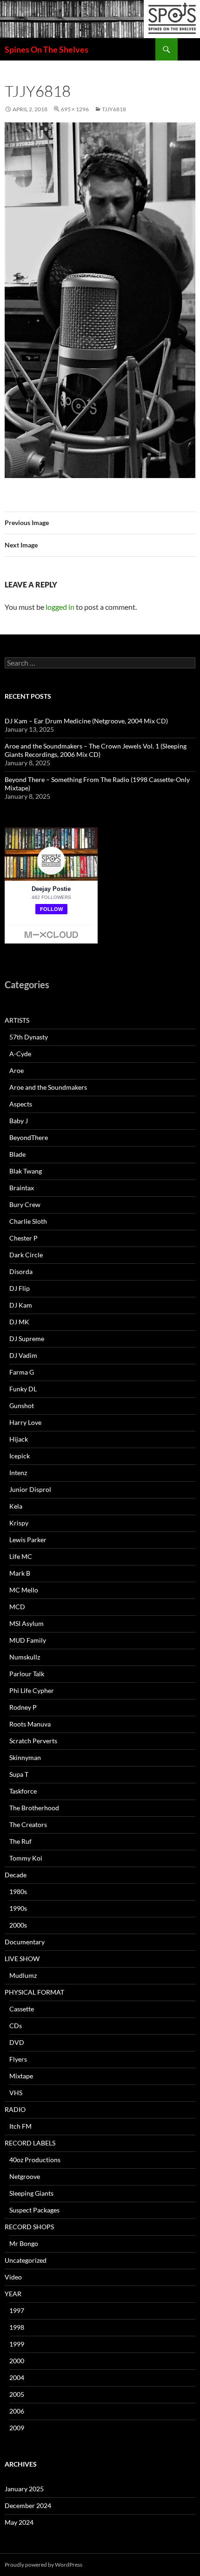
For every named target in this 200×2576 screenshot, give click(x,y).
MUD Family (28, 1640)
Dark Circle (26, 1255)
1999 (17, 2344)
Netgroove (25, 2176)
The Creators (28, 1824)
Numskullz (25, 1657)
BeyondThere (29, 1137)
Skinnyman (25, 1757)
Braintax (22, 1188)
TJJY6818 (114, 109)
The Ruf (20, 1841)
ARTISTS (17, 1020)
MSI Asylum (27, 1623)
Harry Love (25, 1422)
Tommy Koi (26, 1858)
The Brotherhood (34, 1808)
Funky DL (23, 1389)
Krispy (19, 1523)
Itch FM (20, 2126)
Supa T (19, 1774)
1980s (18, 1892)
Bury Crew (25, 1204)
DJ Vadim (23, 1355)
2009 (17, 2428)
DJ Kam (21, 1305)
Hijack (19, 1439)
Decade (16, 1875)
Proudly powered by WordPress (43, 2565)
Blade (17, 1154)
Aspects (21, 1104)
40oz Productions (35, 2160)
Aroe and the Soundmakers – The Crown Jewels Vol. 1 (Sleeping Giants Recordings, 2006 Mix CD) (96, 750)
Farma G (22, 1372)
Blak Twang (26, 1171)
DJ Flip (20, 1288)
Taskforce (23, 1791)
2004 (17, 2377)
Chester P (23, 1238)
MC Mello (24, 1590)
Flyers (18, 2059)
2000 (17, 2361)
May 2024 (19, 2522)
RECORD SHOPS (29, 2227)
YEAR (13, 2294)
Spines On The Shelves (47, 49)
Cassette (22, 2009)
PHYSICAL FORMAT (34, 1992)
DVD (17, 2042)
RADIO (15, 2109)
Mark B (20, 1573)
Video (13, 2277)
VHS (16, 2093)
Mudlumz (23, 1975)
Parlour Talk (27, 1674)
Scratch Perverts (33, 1741)
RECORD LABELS (30, 2143)
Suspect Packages (34, 2210)
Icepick (20, 1456)
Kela (16, 1506)
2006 (17, 2411)
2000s (18, 1925)
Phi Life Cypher (32, 1690)
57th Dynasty (29, 1037)
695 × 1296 (75, 109)
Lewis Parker (28, 1540)
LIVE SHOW (22, 1959)
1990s (18, 1908)
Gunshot (22, 1406)
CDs (16, 2026)
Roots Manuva (30, 1724)
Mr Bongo (24, 2243)
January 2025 (24, 2489)
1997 (17, 2310)
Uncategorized (26, 2260)
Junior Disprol (30, 1489)
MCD (17, 1607)
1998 (17, 2327)
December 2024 (28, 2505)
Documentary (25, 1942)
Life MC (21, 1556)
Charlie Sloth (28, 1221)
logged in (60, 607)
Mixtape (21, 2076)
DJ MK (19, 1322)
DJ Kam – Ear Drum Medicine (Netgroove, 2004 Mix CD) (86, 721)
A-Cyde (20, 1054)
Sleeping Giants (31, 2193)
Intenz (18, 1473)
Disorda (21, 1271)
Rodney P (23, 1707)
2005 (17, 2394)
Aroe (17, 1070)
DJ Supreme (27, 1339)
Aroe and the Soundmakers (48, 1087)
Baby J (19, 1121)
